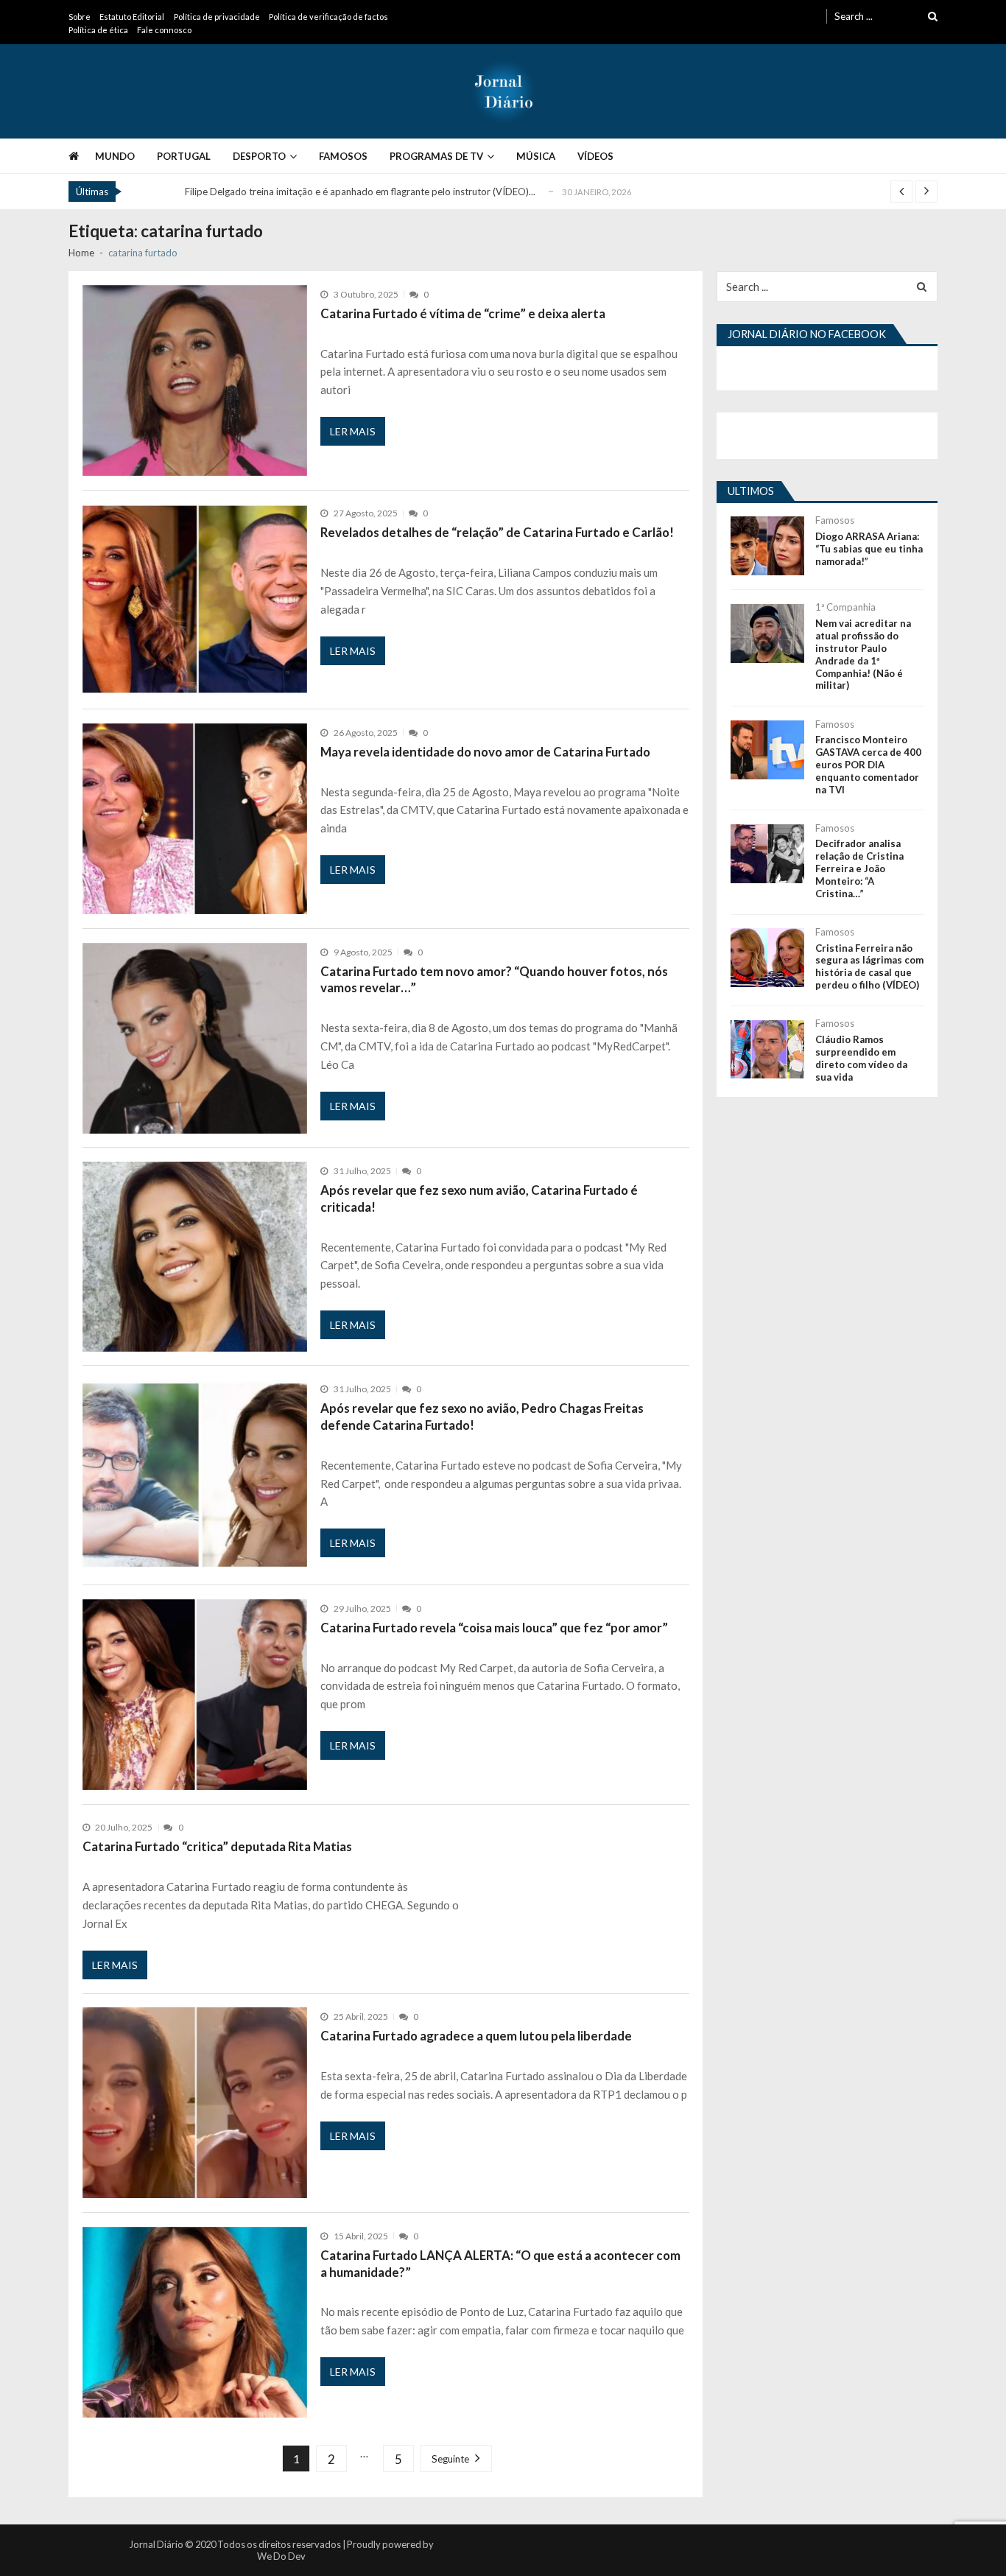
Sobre (80, 17)
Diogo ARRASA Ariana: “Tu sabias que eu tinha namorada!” (869, 549)
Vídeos (595, 156)
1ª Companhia (845, 607)
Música (536, 156)
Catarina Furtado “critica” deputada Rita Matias (217, 1846)
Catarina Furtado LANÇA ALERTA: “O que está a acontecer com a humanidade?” (500, 2264)
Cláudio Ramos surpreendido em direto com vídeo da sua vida (861, 1058)
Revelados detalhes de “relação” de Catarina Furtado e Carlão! (497, 532)
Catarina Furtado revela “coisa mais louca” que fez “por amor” (494, 1628)
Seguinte (450, 2459)
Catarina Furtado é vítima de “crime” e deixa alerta (463, 313)
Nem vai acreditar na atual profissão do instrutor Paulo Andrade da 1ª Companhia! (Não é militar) (863, 654)
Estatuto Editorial (132, 17)
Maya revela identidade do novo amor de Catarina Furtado (485, 752)
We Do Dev (281, 2556)
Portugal (184, 156)
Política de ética (98, 30)
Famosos (343, 156)
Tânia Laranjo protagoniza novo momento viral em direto (307, 192)
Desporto (259, 156)
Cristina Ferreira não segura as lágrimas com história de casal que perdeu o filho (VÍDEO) (869, 967)
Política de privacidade (217, 17)
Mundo (115, 156)
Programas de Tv (436, 156)
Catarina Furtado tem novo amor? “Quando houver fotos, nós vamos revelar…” (494, 980)
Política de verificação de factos (328, 17)
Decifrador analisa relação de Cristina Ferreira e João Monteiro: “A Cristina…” (859, 868)
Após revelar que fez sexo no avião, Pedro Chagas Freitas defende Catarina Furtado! (482, 1417)
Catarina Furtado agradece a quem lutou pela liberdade (476, 2036)
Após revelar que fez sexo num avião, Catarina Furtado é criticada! (479, 1198)
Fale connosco (164, 30)
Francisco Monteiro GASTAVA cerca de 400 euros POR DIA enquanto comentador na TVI (868, 765)
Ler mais (353, 431)
